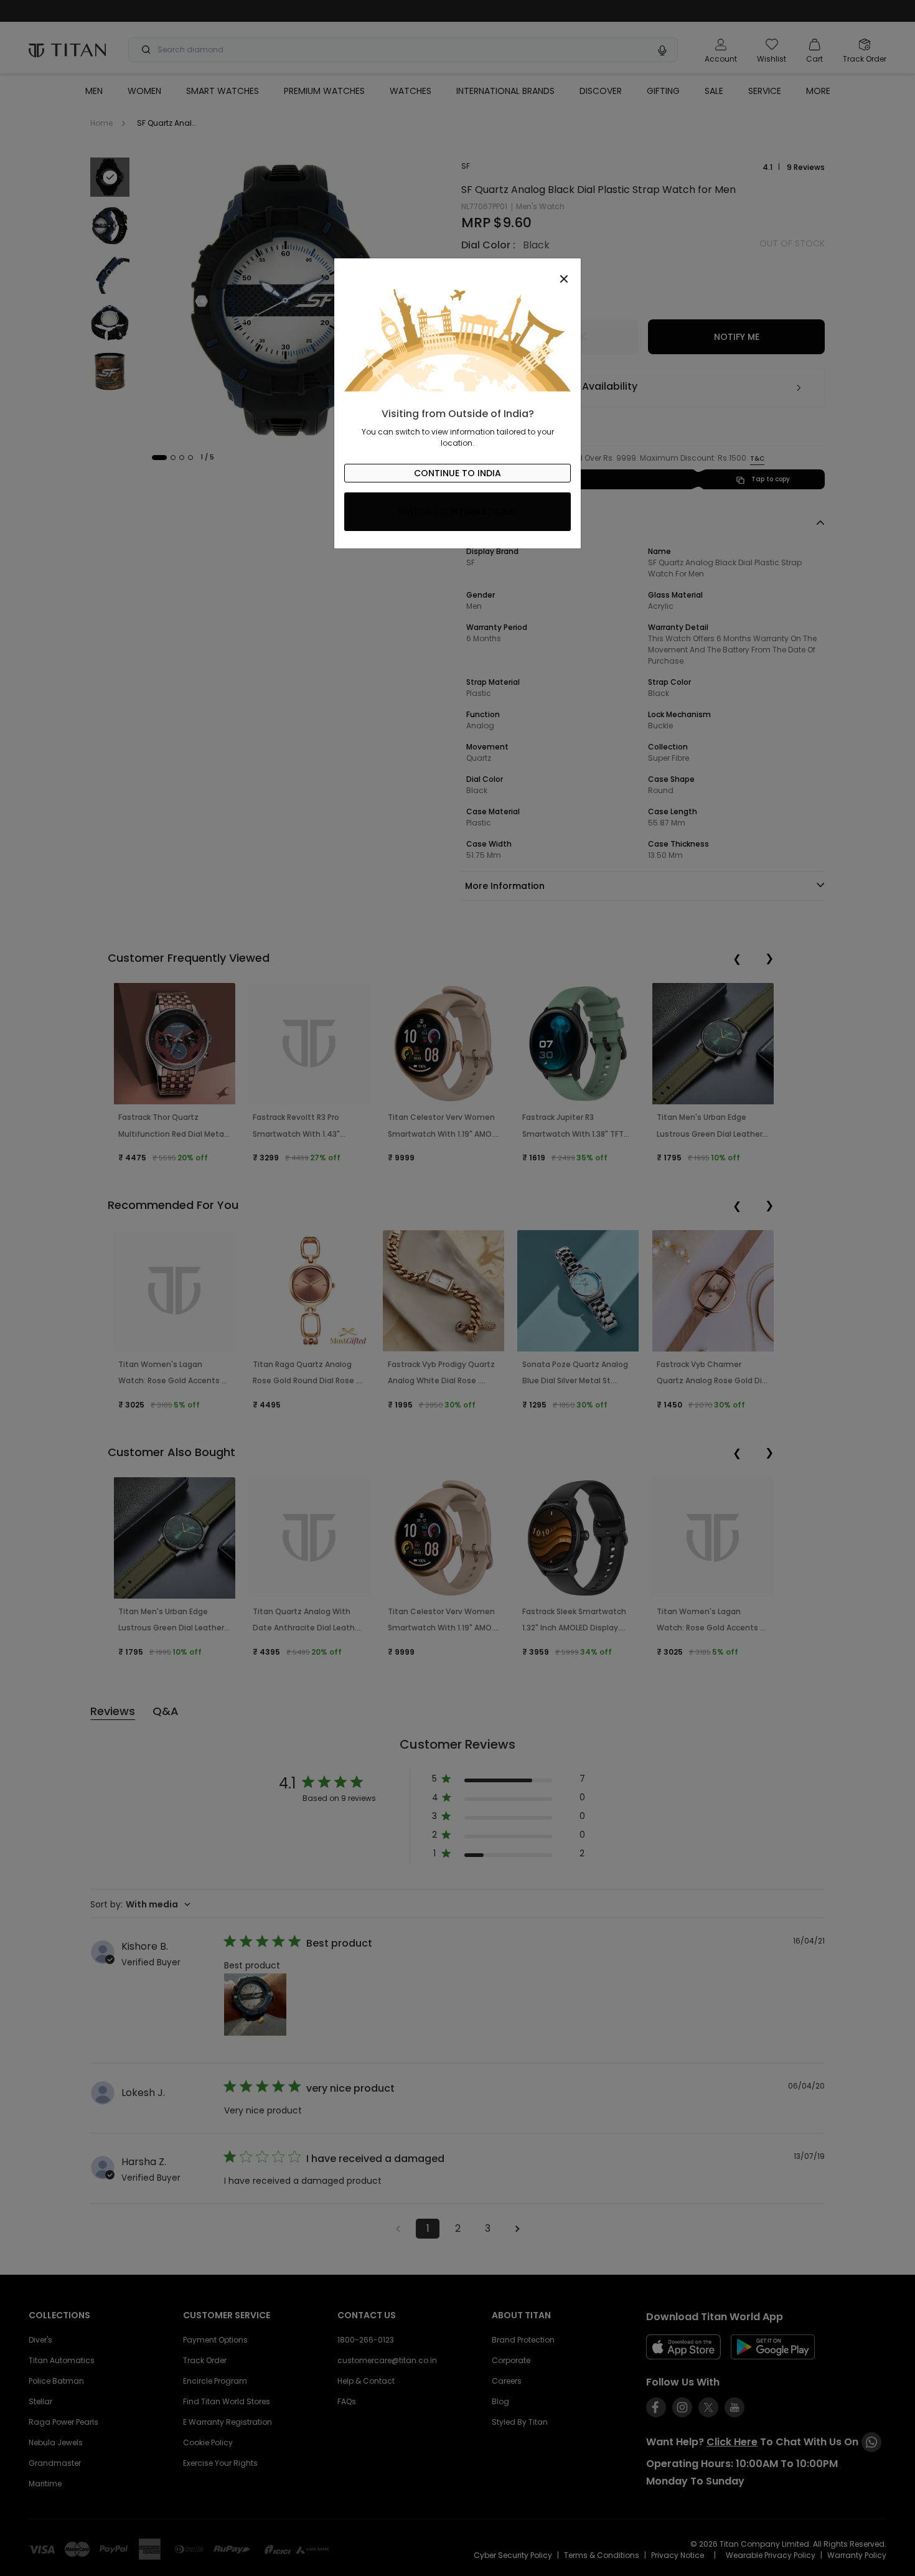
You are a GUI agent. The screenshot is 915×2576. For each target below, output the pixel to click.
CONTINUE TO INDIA (457, 473)
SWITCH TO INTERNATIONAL (458, 512)
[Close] (457, 272)
